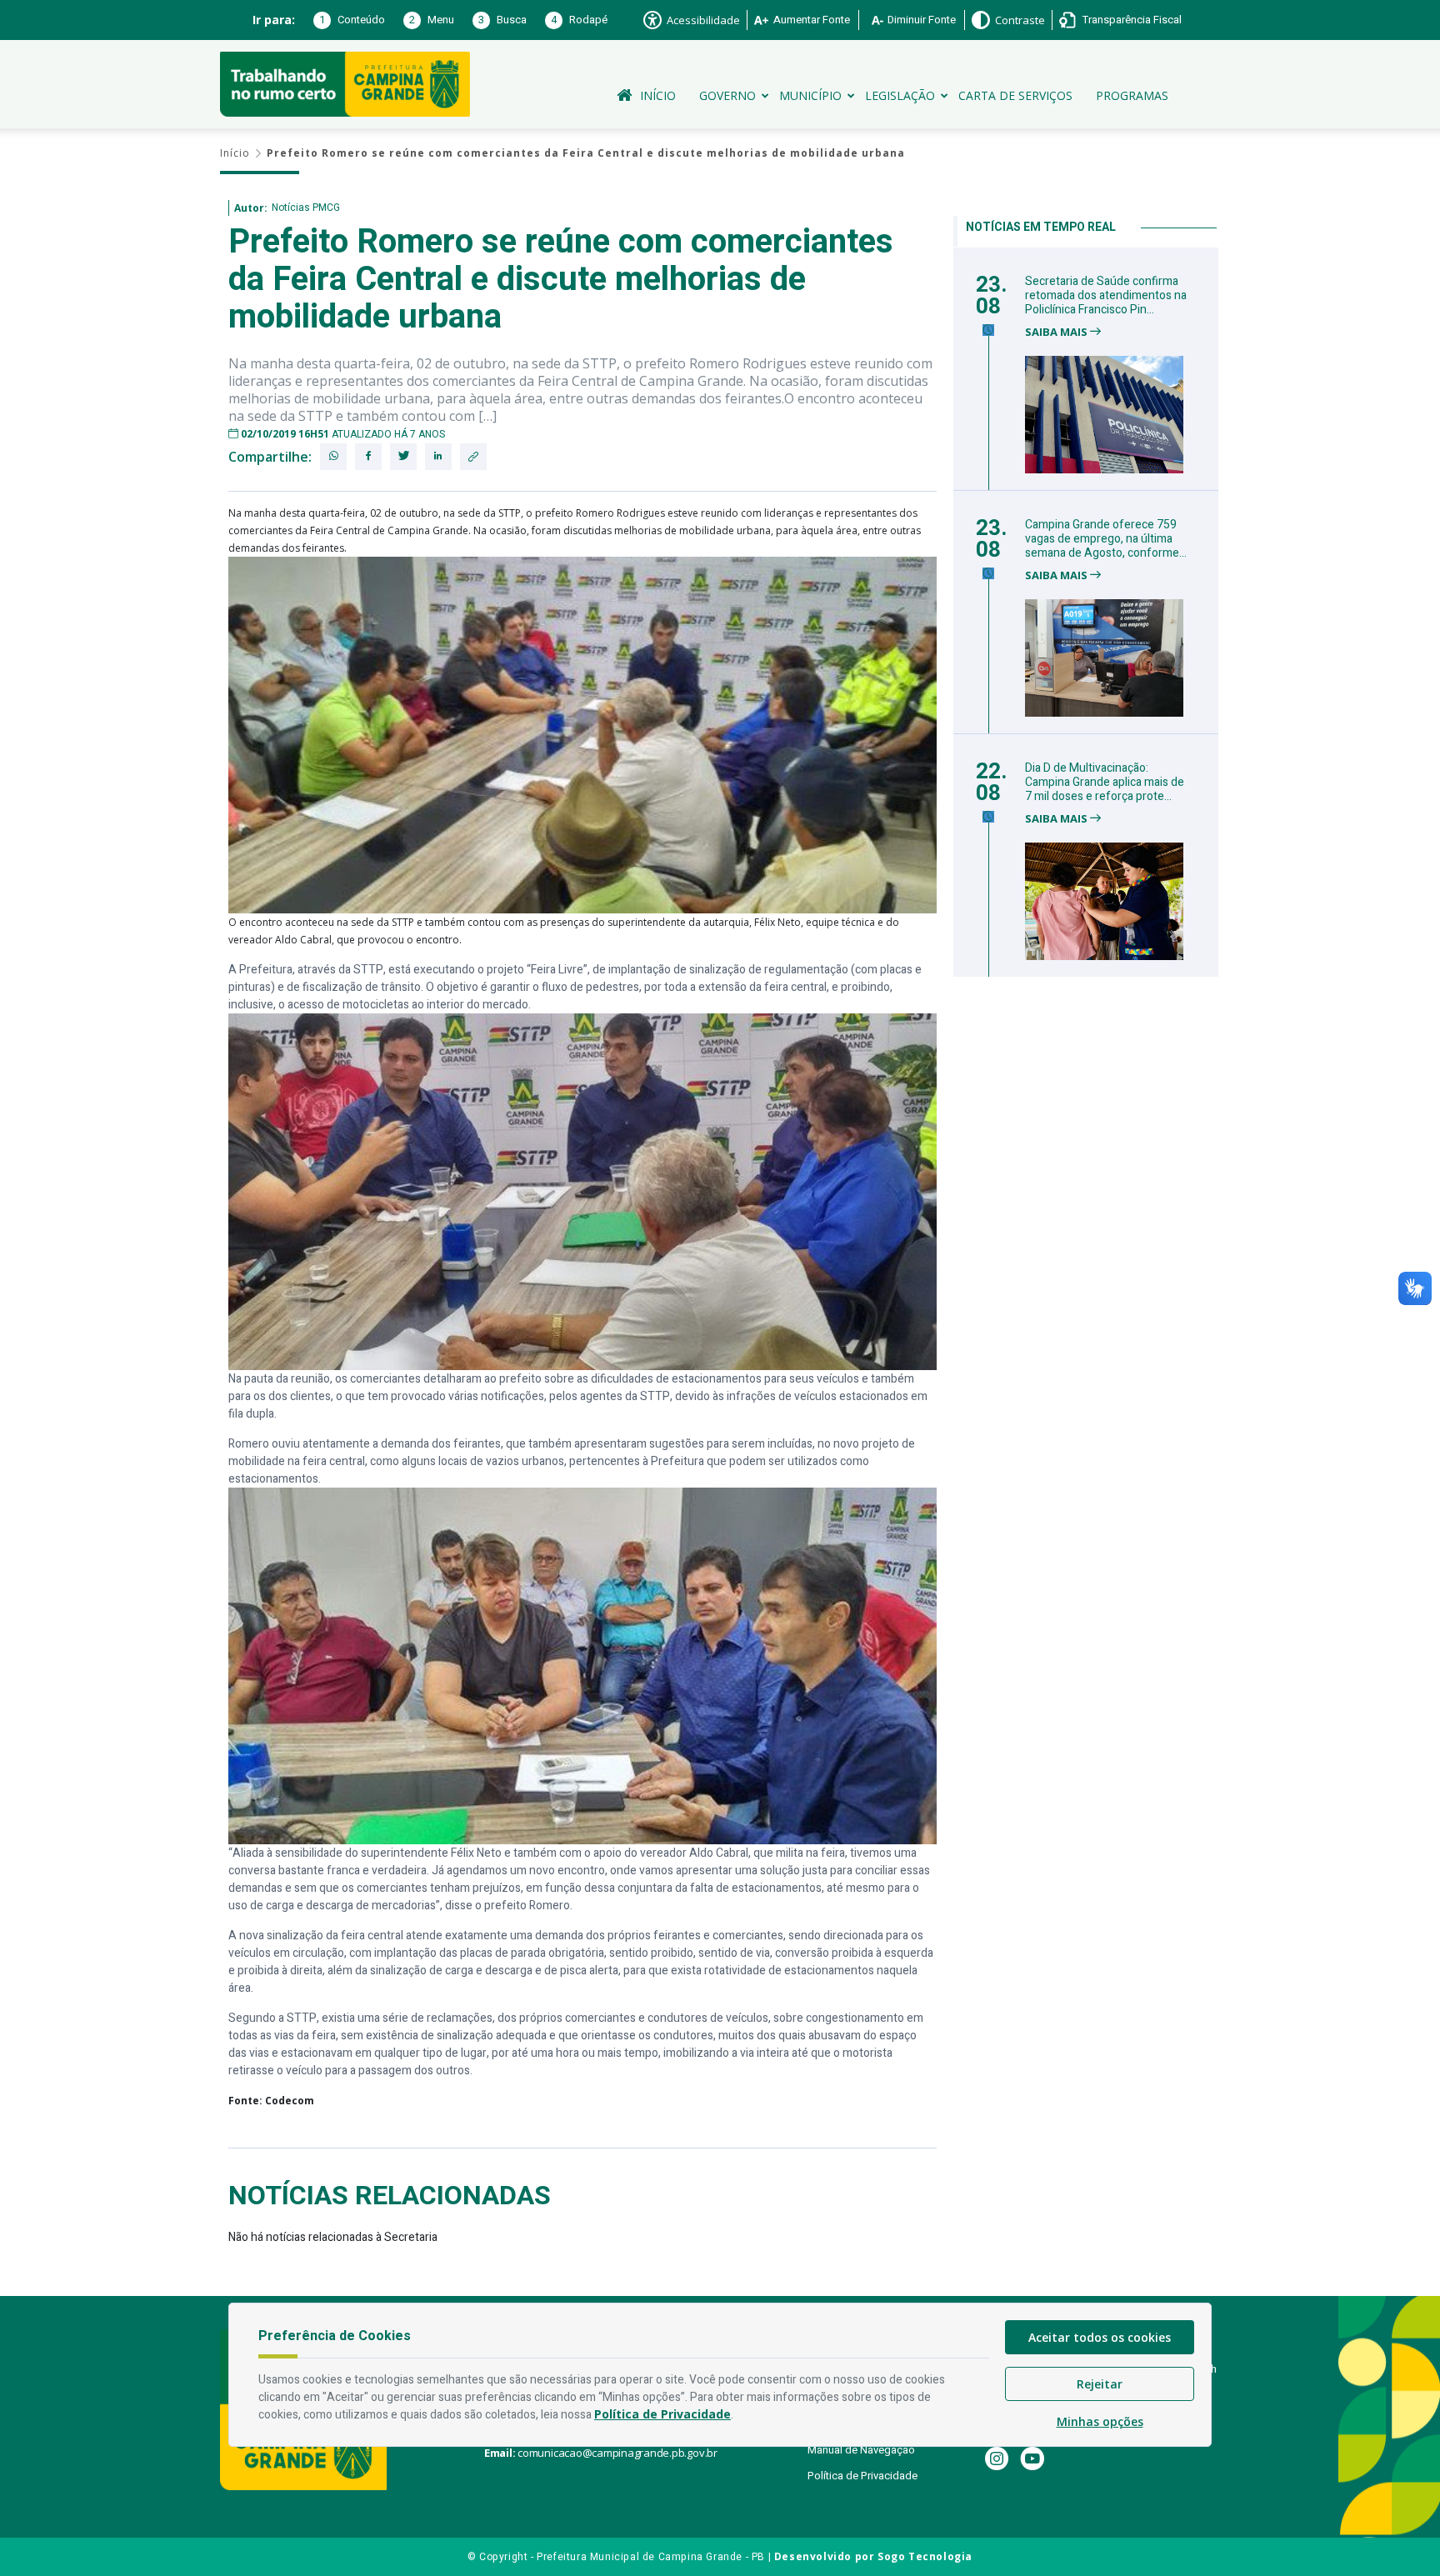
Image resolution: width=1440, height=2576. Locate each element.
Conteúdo (352, 20)
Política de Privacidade (862, 2476)
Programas (1132, 95)
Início (658, 95)
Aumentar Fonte (812, 20)
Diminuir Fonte (922, 20)
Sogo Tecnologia (925, 2556)
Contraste (1020, 20)
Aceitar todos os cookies (1100, 2337)
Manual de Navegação (861, 2450)
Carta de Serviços (1015, 95)
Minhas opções (1100, 2421)
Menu (432, 20)
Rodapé (579, 20)
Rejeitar (1100, 2384)
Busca (502, 20)
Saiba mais (1057, 332)
